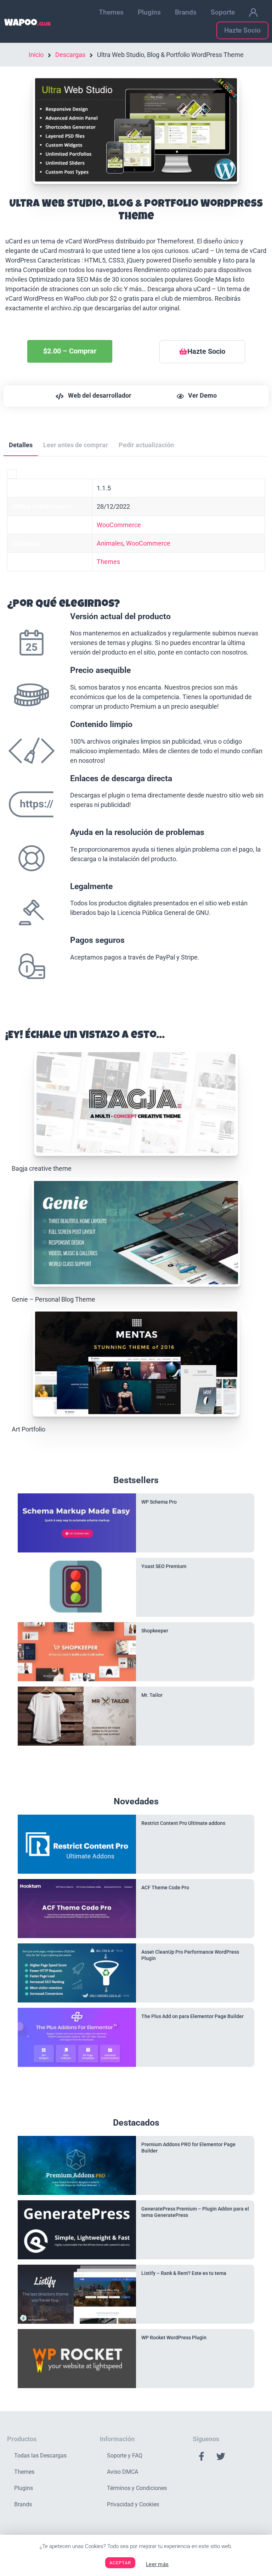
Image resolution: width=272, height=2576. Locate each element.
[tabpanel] (136, 736)
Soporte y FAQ (125, 2456)
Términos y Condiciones (137, 2488)
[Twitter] (221, 2456)
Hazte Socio (242, 30)
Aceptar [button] (120, 2563)
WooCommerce (119, 525)
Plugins (149, 12)
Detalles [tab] (21, 445)
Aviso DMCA (123, 2472)
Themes (111, 12)
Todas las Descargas (40, 2456)
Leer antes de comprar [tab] (76, 445)
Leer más (157, 2564)
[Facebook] (202, 2456)
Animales (110, 543)
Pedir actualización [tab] (146, 445)
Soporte (223, 12)
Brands (186, 12)
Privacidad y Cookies (133, 2504)
